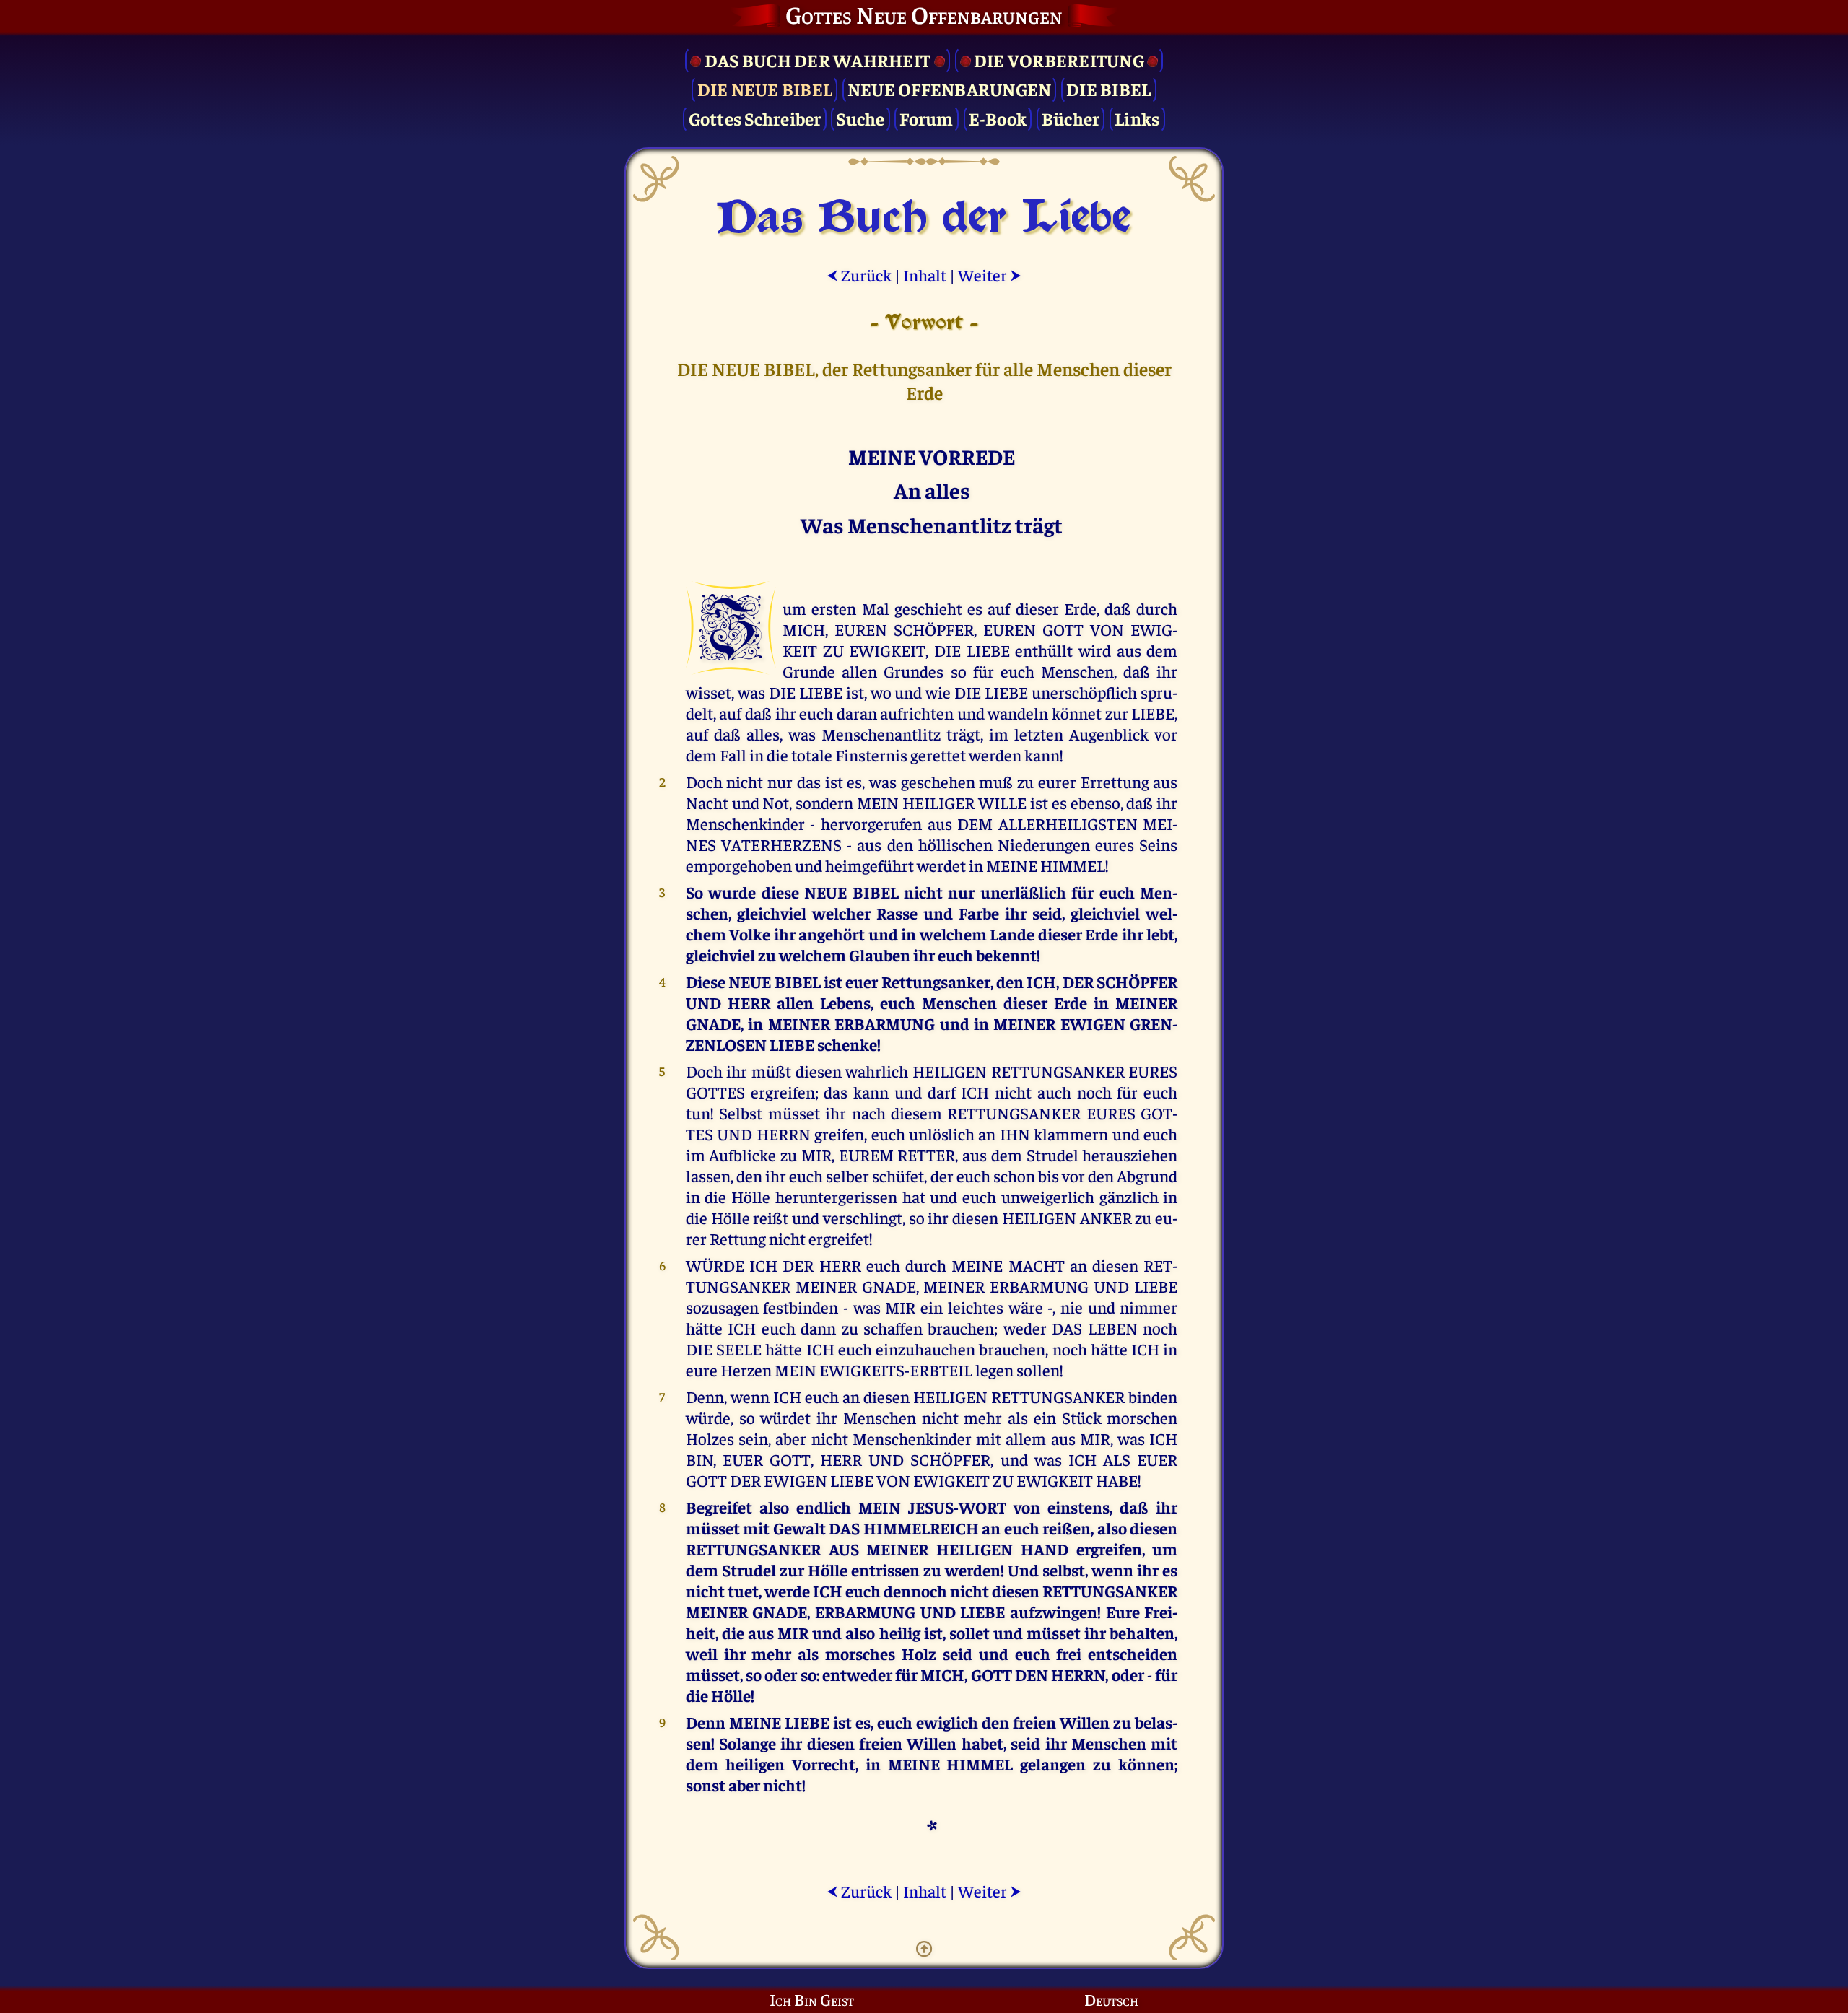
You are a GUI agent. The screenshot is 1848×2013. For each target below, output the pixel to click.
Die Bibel (1108, 88)
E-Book (998, 118)
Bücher (1071, 118)
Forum (926, 118)
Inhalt (925, 275)
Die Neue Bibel (765, 88)
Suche (860, 118)
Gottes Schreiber (755, 118)
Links (1137, 118)
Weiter (990, 275)
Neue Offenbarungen (950, 88)
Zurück (859, 275)
